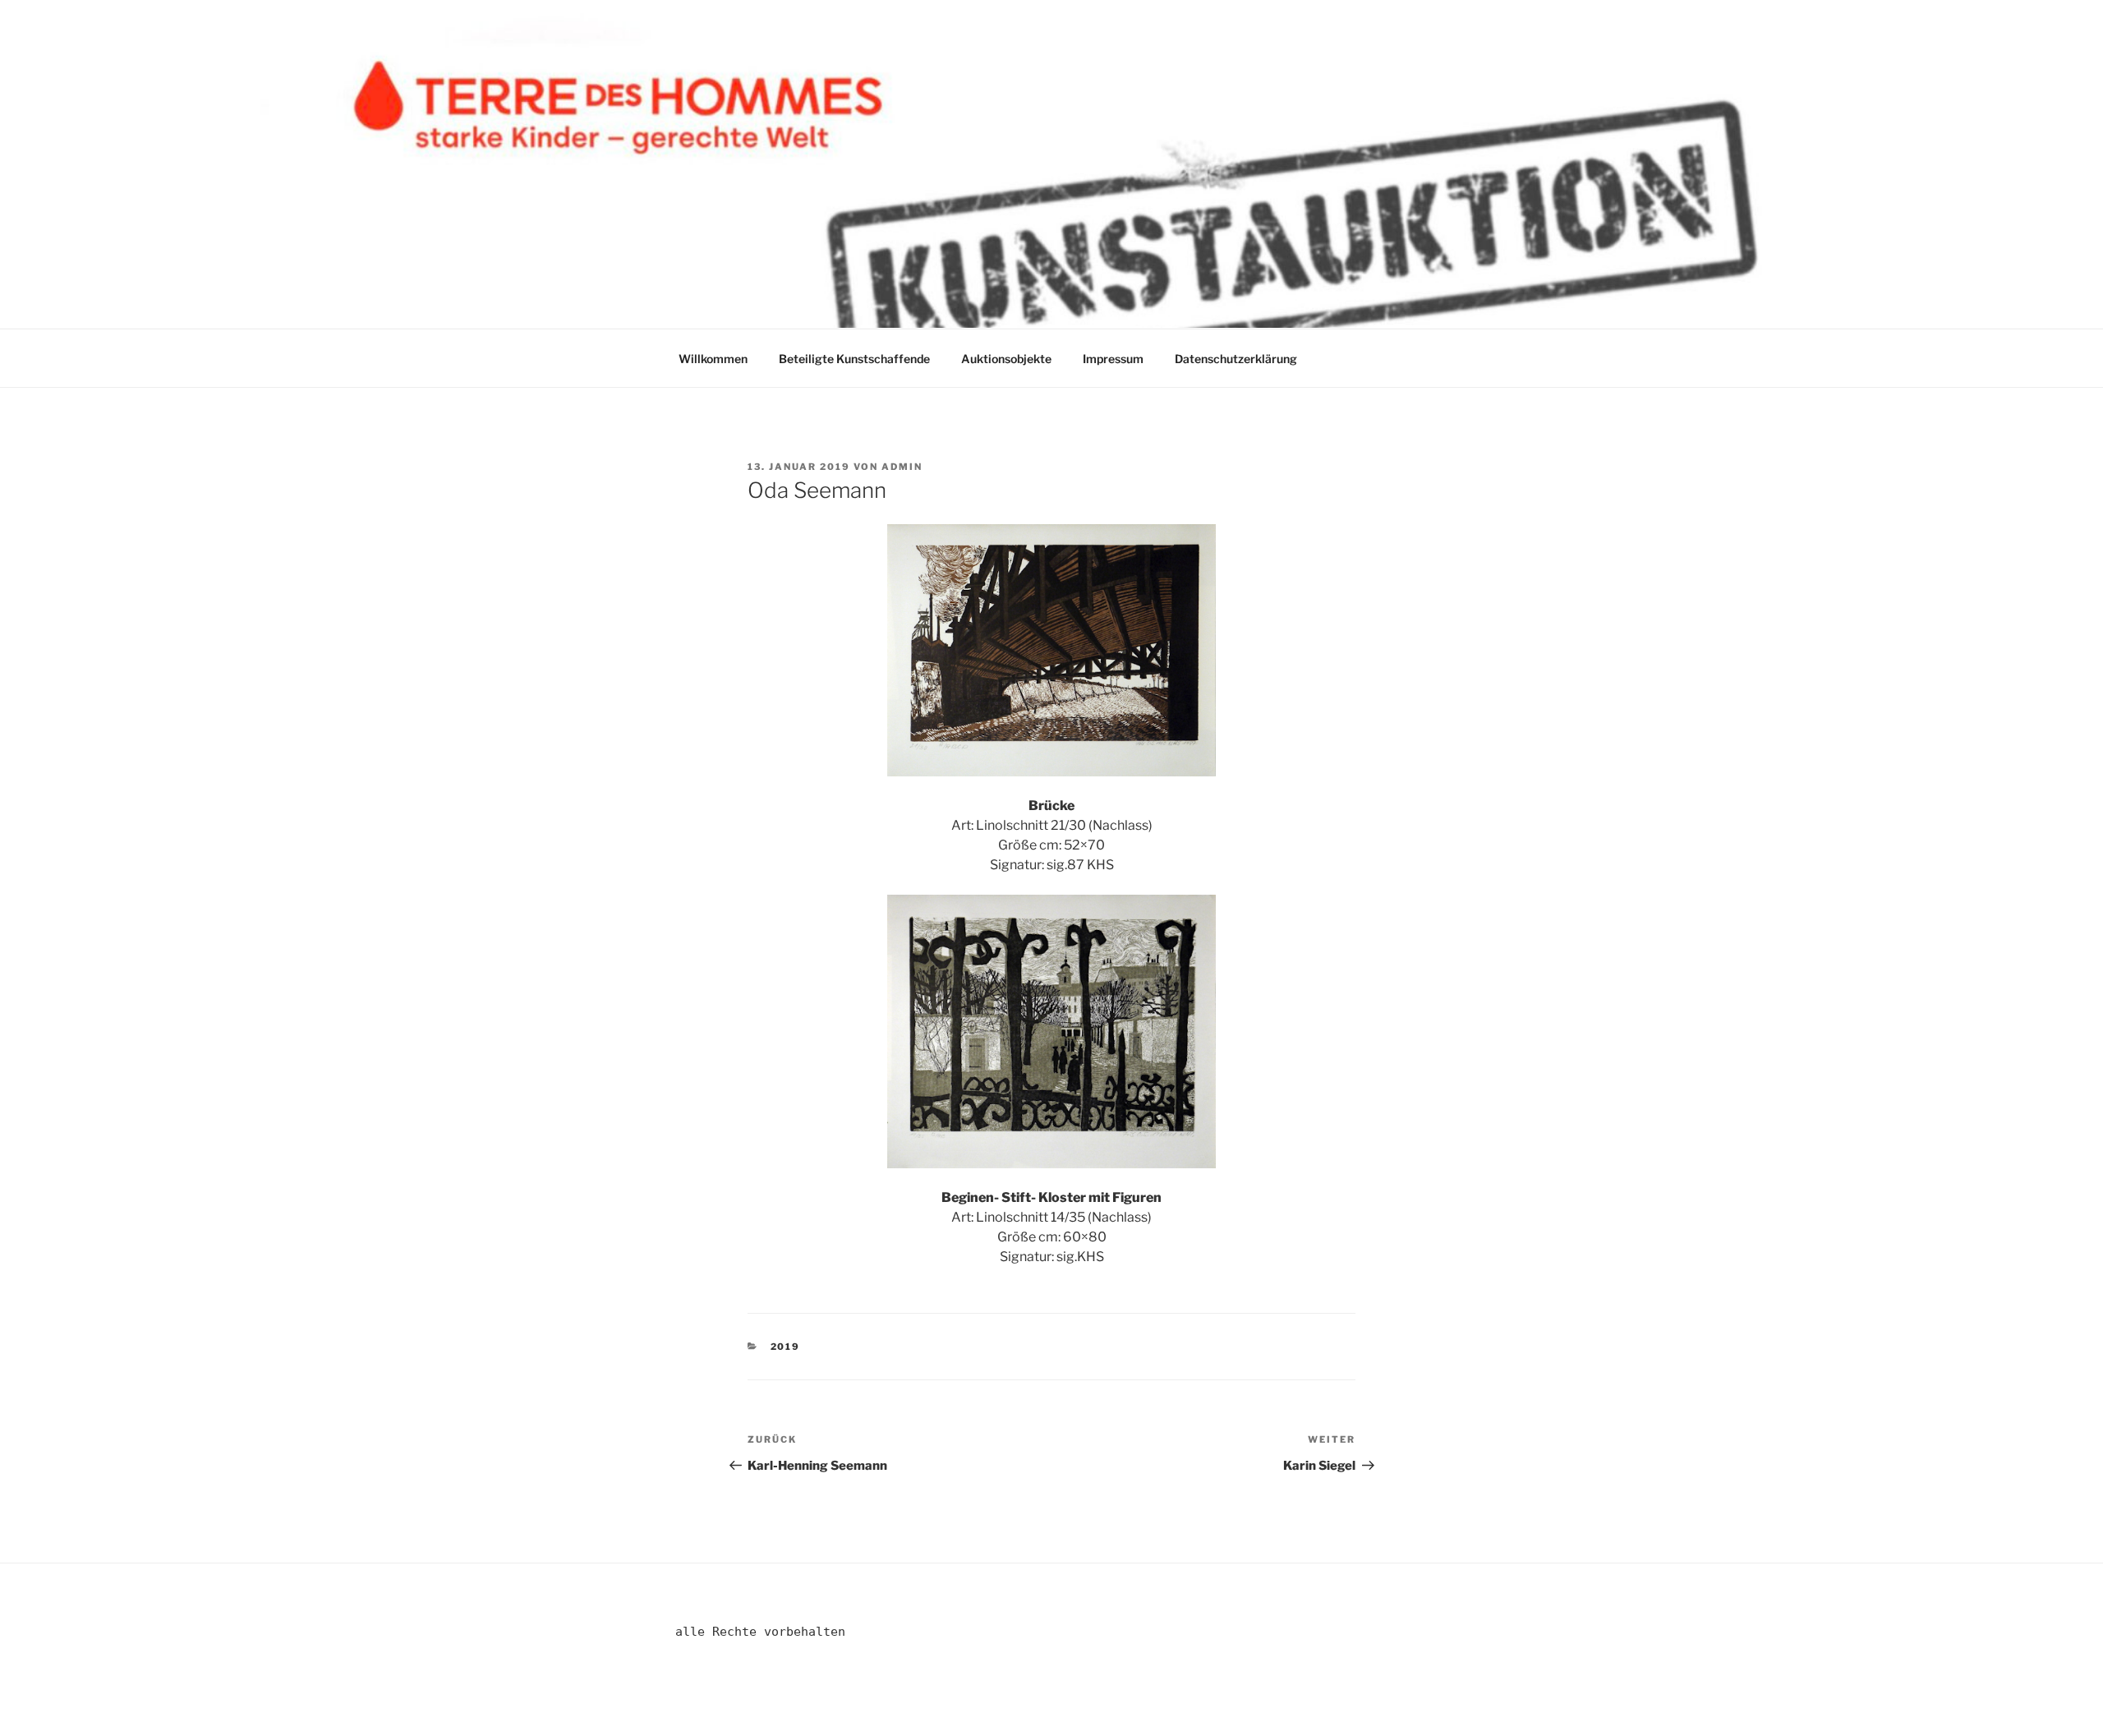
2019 (786, 1347)
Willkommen (713, 359)
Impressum (1113, 359)
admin (902, 467)
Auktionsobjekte (1006, 359)
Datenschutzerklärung (1236, 359)
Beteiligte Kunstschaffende (854, 359)
